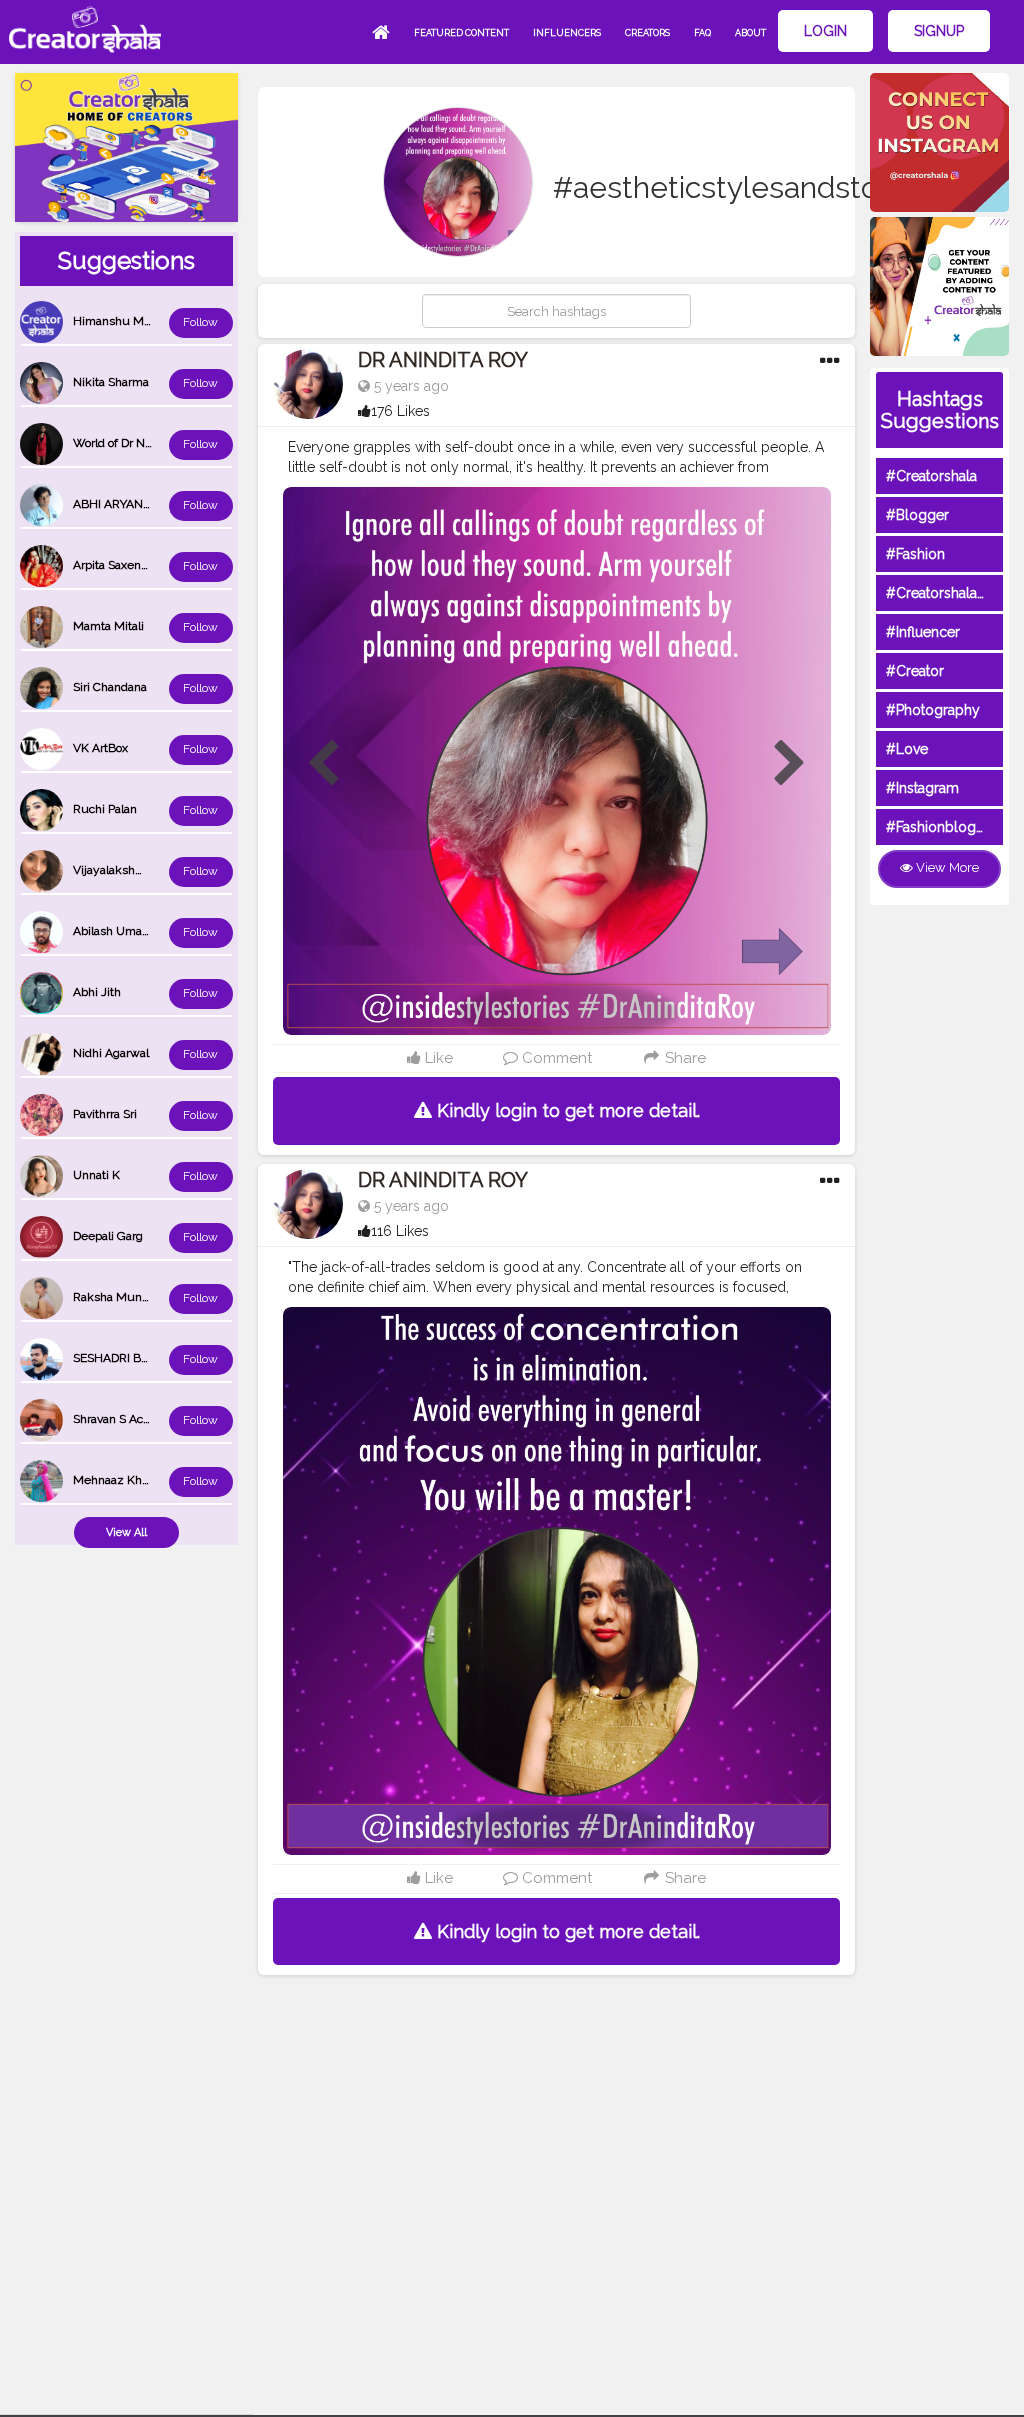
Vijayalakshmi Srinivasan (140, 870)
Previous (323, 764)
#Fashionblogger (942, 827)
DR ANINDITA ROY (443, 360)
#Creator (915, 671)
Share (683, 1058)
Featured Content (461, 33)
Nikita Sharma (111, 382)
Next (790, 764)
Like (437, 1058)
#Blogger (917, 515)
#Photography (933, 710)
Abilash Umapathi (121, 931)
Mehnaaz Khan (114, 1480)
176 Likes (400, 411)
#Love (907, 749)
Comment (555, 1058)
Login (825, 31)
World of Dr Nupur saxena (143, 443)
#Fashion (915, 554)
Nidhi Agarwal (111, 1053)
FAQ (702, 33)
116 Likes (400, 1231)
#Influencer (923, 632)
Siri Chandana (110, 687)
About (750, 33)
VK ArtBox (100, 748)
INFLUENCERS (567, 33)
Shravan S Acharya (123, 1419)
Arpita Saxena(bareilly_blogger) (156, 565)
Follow (200, 322)
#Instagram (922, 788)
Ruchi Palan (105, 809)
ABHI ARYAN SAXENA (133, 504)
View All (126, 1532)
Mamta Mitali (108, 626)
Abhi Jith (97, 992)
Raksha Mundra (116, 1297)
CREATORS (647, 33)
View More (946, 867)
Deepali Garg (108, 1236)
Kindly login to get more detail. (566, 1110)
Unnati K (96, 1175)
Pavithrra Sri (105, 1114)
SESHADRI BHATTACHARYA (149, 1358)
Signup (939, 31)
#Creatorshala (931, 476)
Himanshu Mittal (118, 321)
